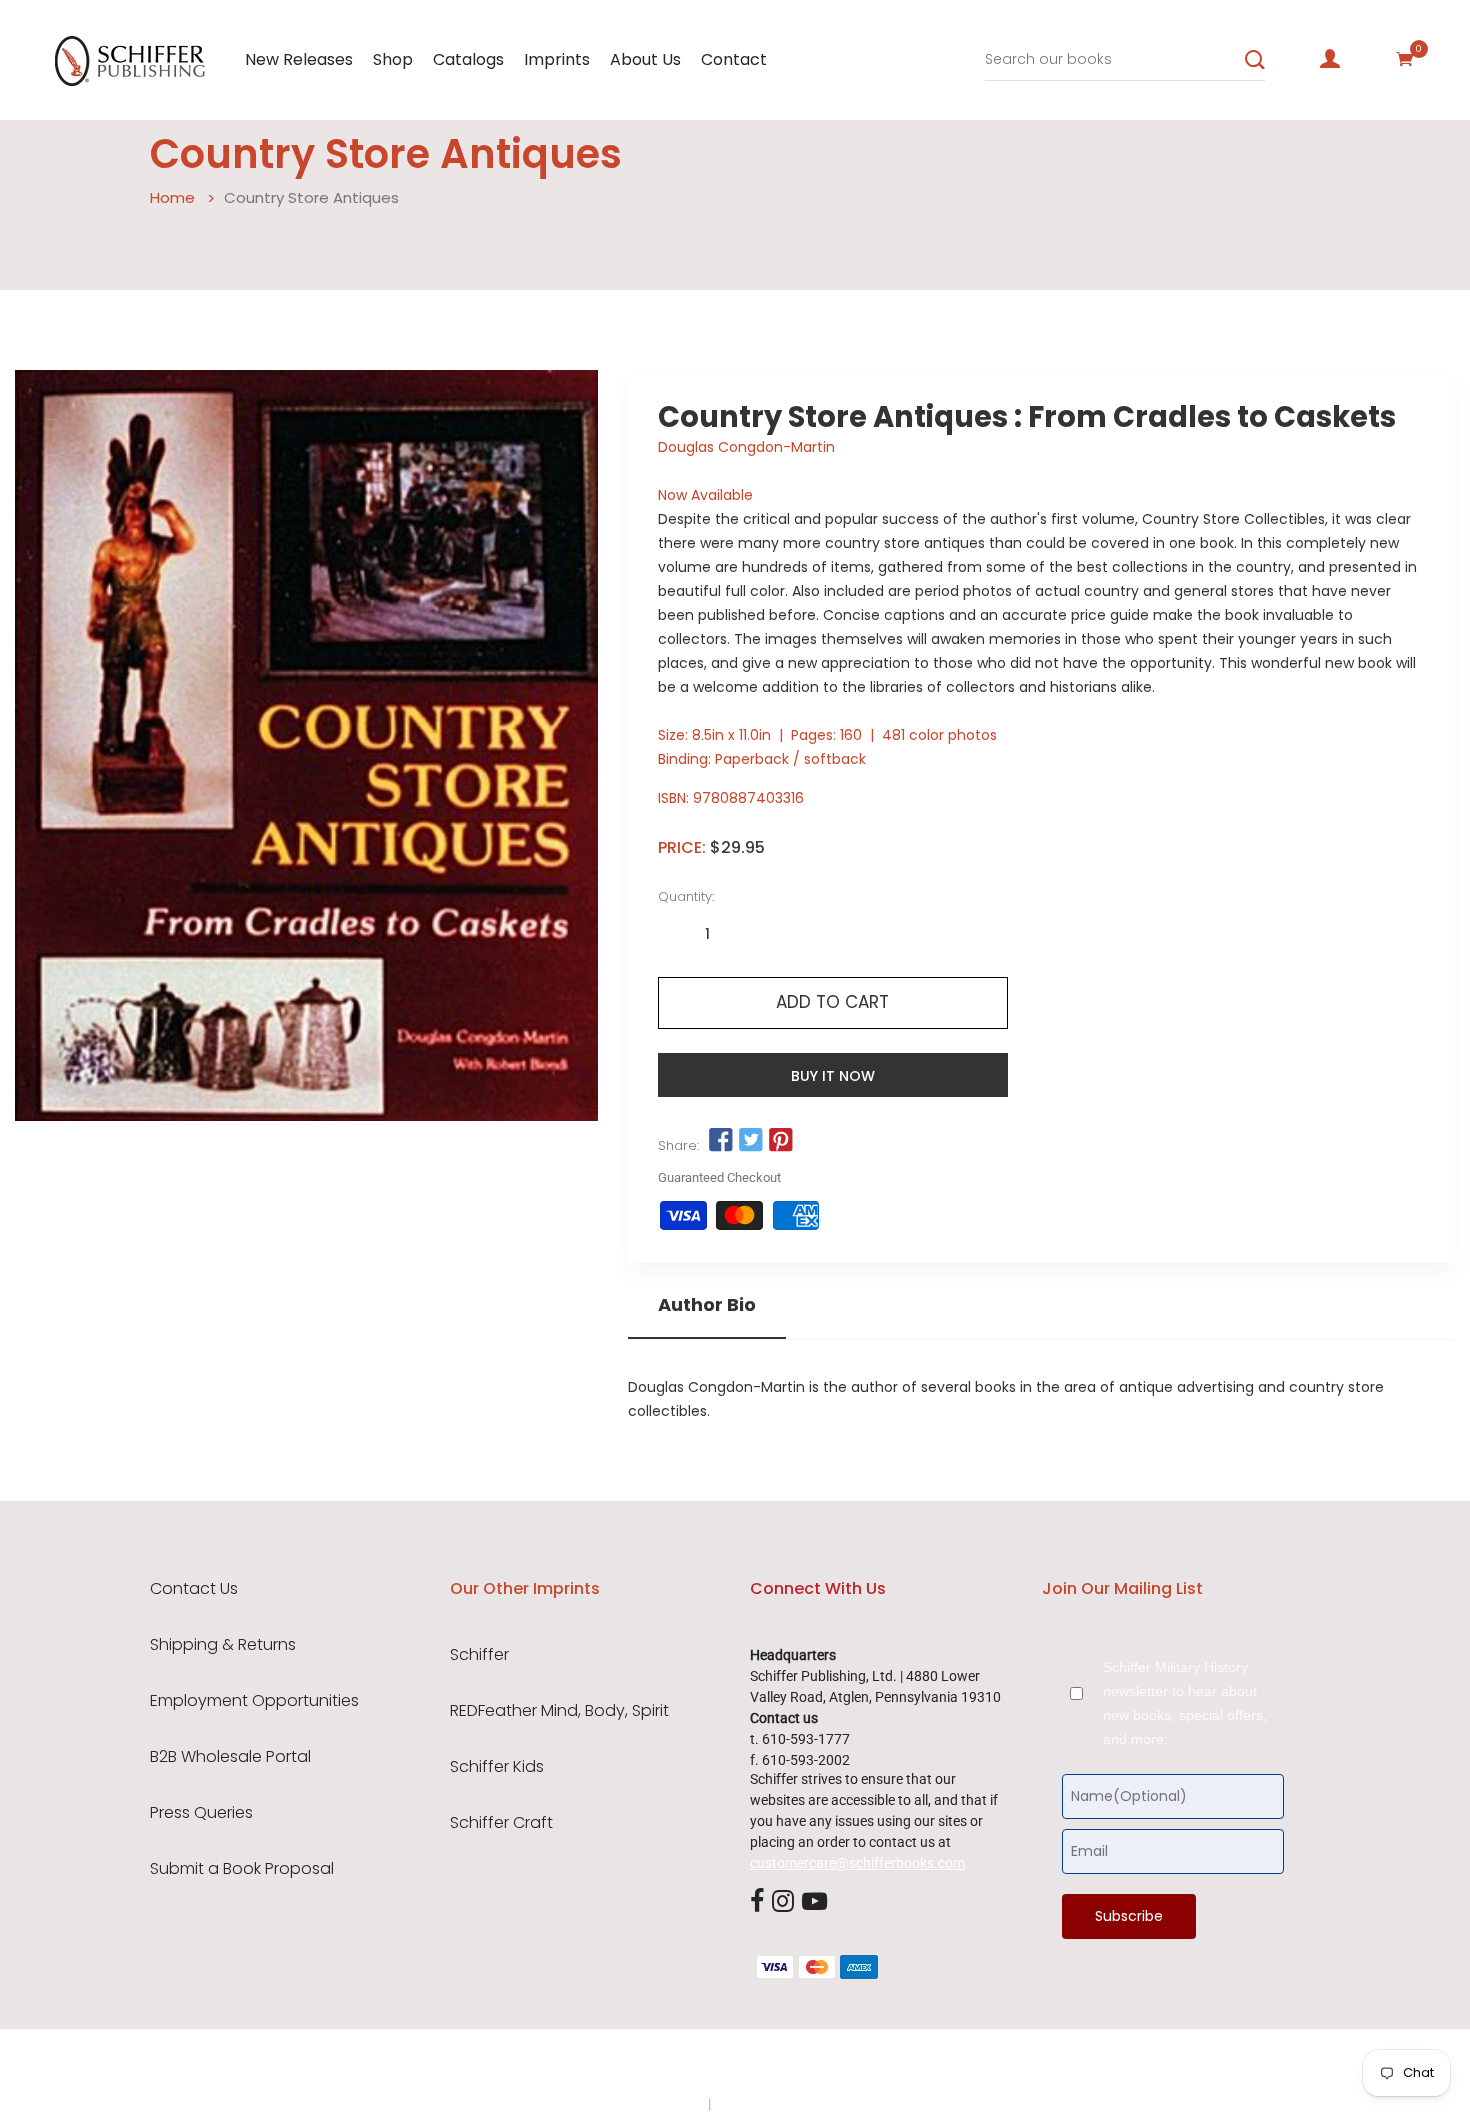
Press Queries (201, 1813)
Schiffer (479, 1655)
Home (172, 197)
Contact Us (194, 1589)
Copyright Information (783, 2104)
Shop (393, 59)
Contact (734, 59)
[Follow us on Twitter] (751, 1141)
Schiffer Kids (497, 1767)
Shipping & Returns (223, 1645)
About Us (645, 59)
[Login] (1330, 59)
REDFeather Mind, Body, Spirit (559, 1711)
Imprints (557, 59)
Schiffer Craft (501, 1823)
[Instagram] (783, 1902)
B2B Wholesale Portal (230, 1757)
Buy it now (833, 1076)
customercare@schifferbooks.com (857, 1863)
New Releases (299, 59)
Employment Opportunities (254, 1701)
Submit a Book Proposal (242, 1869)
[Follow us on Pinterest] (781, 1141)
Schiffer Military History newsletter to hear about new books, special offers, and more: (1185, 1703)
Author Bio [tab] (707, 1305)
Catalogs (468, 59)
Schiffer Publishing (788, 2065)
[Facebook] (757, 1902)
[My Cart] (1405, 59)
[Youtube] (814, 1902)
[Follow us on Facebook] (721, 1141)
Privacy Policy (662, 2104)
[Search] (1255, 60)
